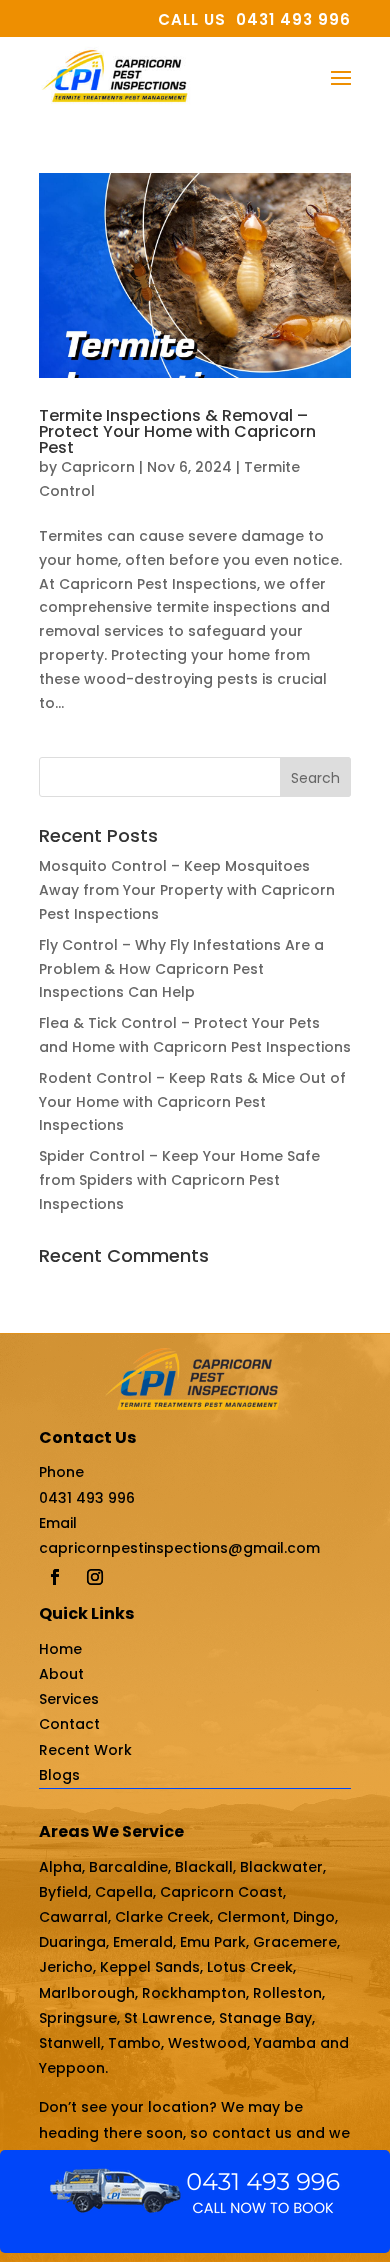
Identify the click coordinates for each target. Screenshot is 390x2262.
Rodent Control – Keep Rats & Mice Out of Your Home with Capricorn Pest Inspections (192, 1102)
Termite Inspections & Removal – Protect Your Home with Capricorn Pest (177, 431)
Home (60, 1649)
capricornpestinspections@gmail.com (179, 1548)
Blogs (59, 1775)
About (61, 1674)
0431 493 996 (87, 1498)
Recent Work (85, 1750)
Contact (69, 1724)
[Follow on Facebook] (55, 1577)
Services (69, 1699)
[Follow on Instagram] (95, 1577)
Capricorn (98, 467)
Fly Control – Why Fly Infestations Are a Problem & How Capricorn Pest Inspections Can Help (181, 969)
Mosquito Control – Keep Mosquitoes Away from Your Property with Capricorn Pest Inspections (187, 890)
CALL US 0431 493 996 (254, 19)
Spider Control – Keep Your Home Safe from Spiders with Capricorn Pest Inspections (179, 1180)
